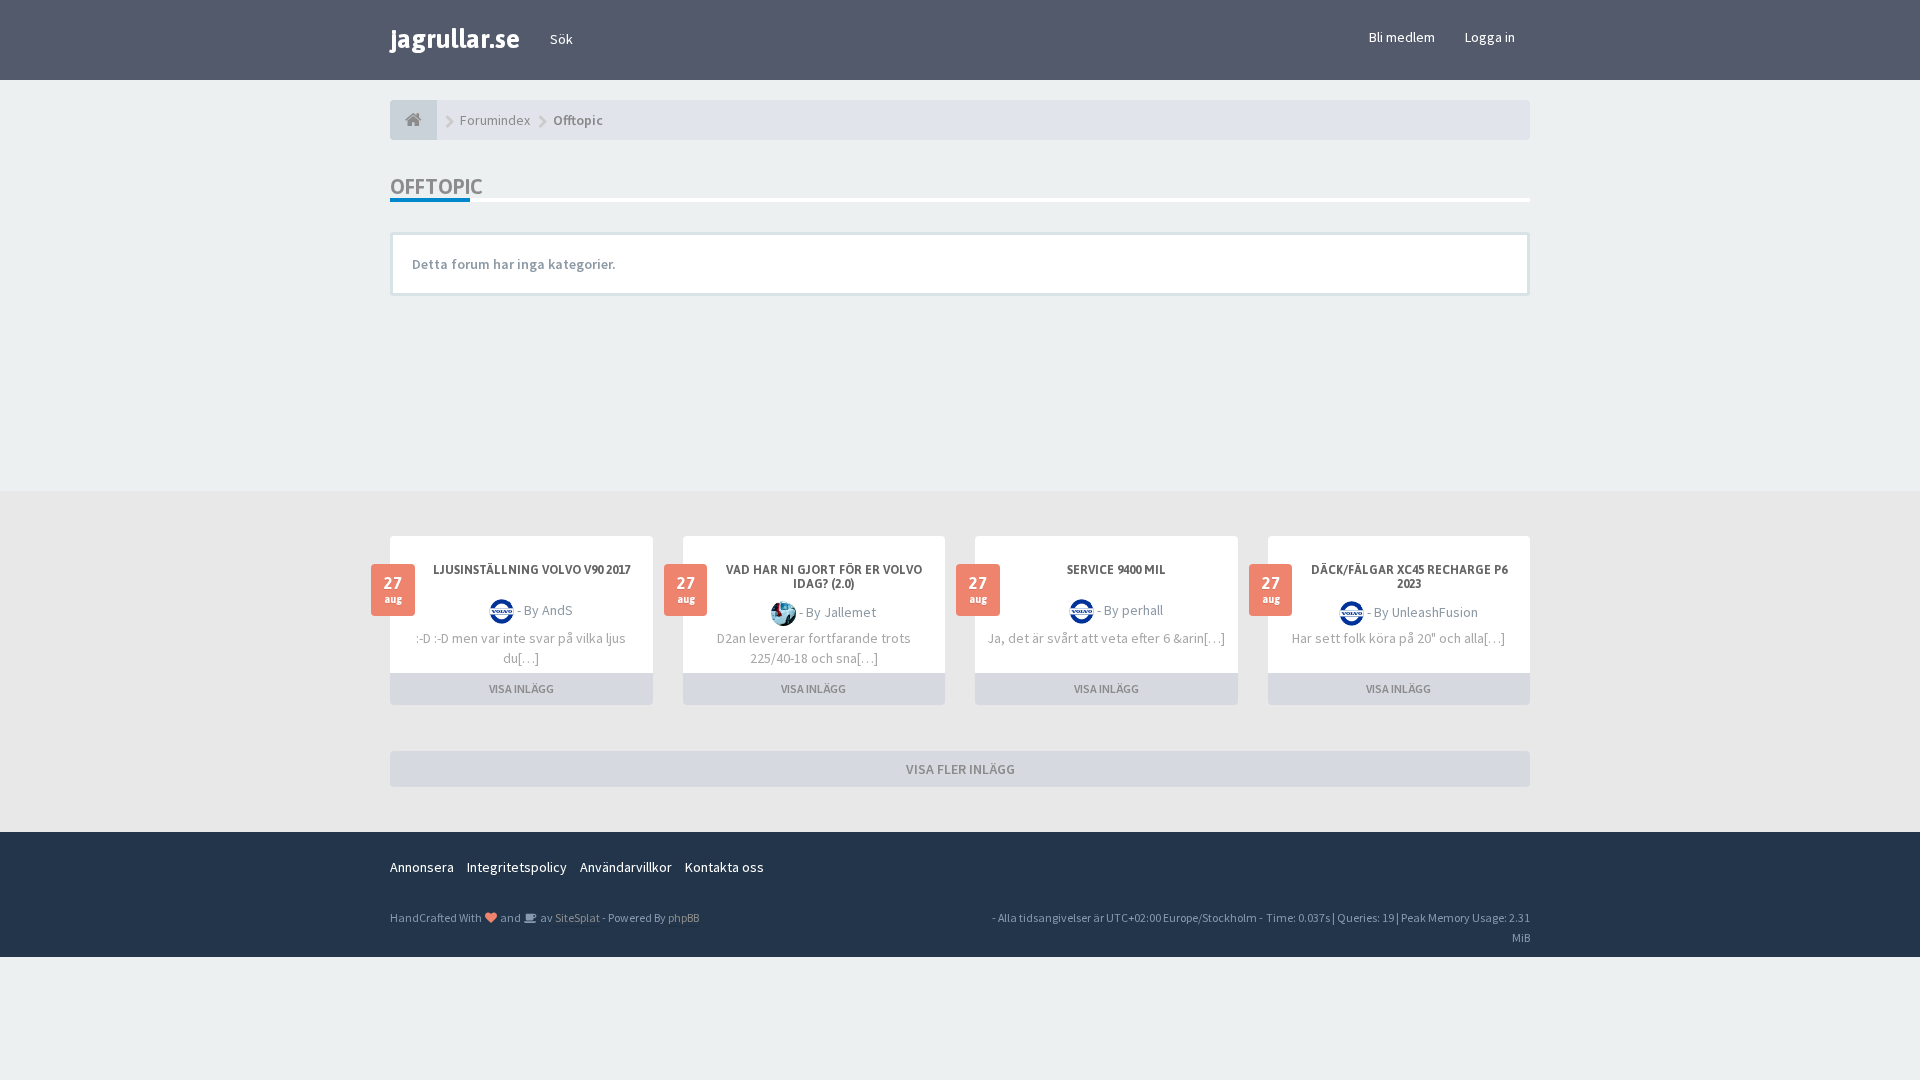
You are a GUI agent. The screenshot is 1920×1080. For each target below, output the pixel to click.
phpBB (683, 917)
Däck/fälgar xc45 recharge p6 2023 (1409, 577)
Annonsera (422, 867)
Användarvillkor (626, 867)
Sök (561, 39)
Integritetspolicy (517, 867)
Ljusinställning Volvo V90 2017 (531, 570)
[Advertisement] (975, 386)
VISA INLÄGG (521, 688)
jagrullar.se (455, 39)
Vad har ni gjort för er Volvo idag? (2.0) (824, 577)
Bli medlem (1402, 37)
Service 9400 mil (1116, 570)
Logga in (1490, 37)
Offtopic (436, 186)
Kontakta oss (724, 867)
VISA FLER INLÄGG (960, 769)
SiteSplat (576, 917)
